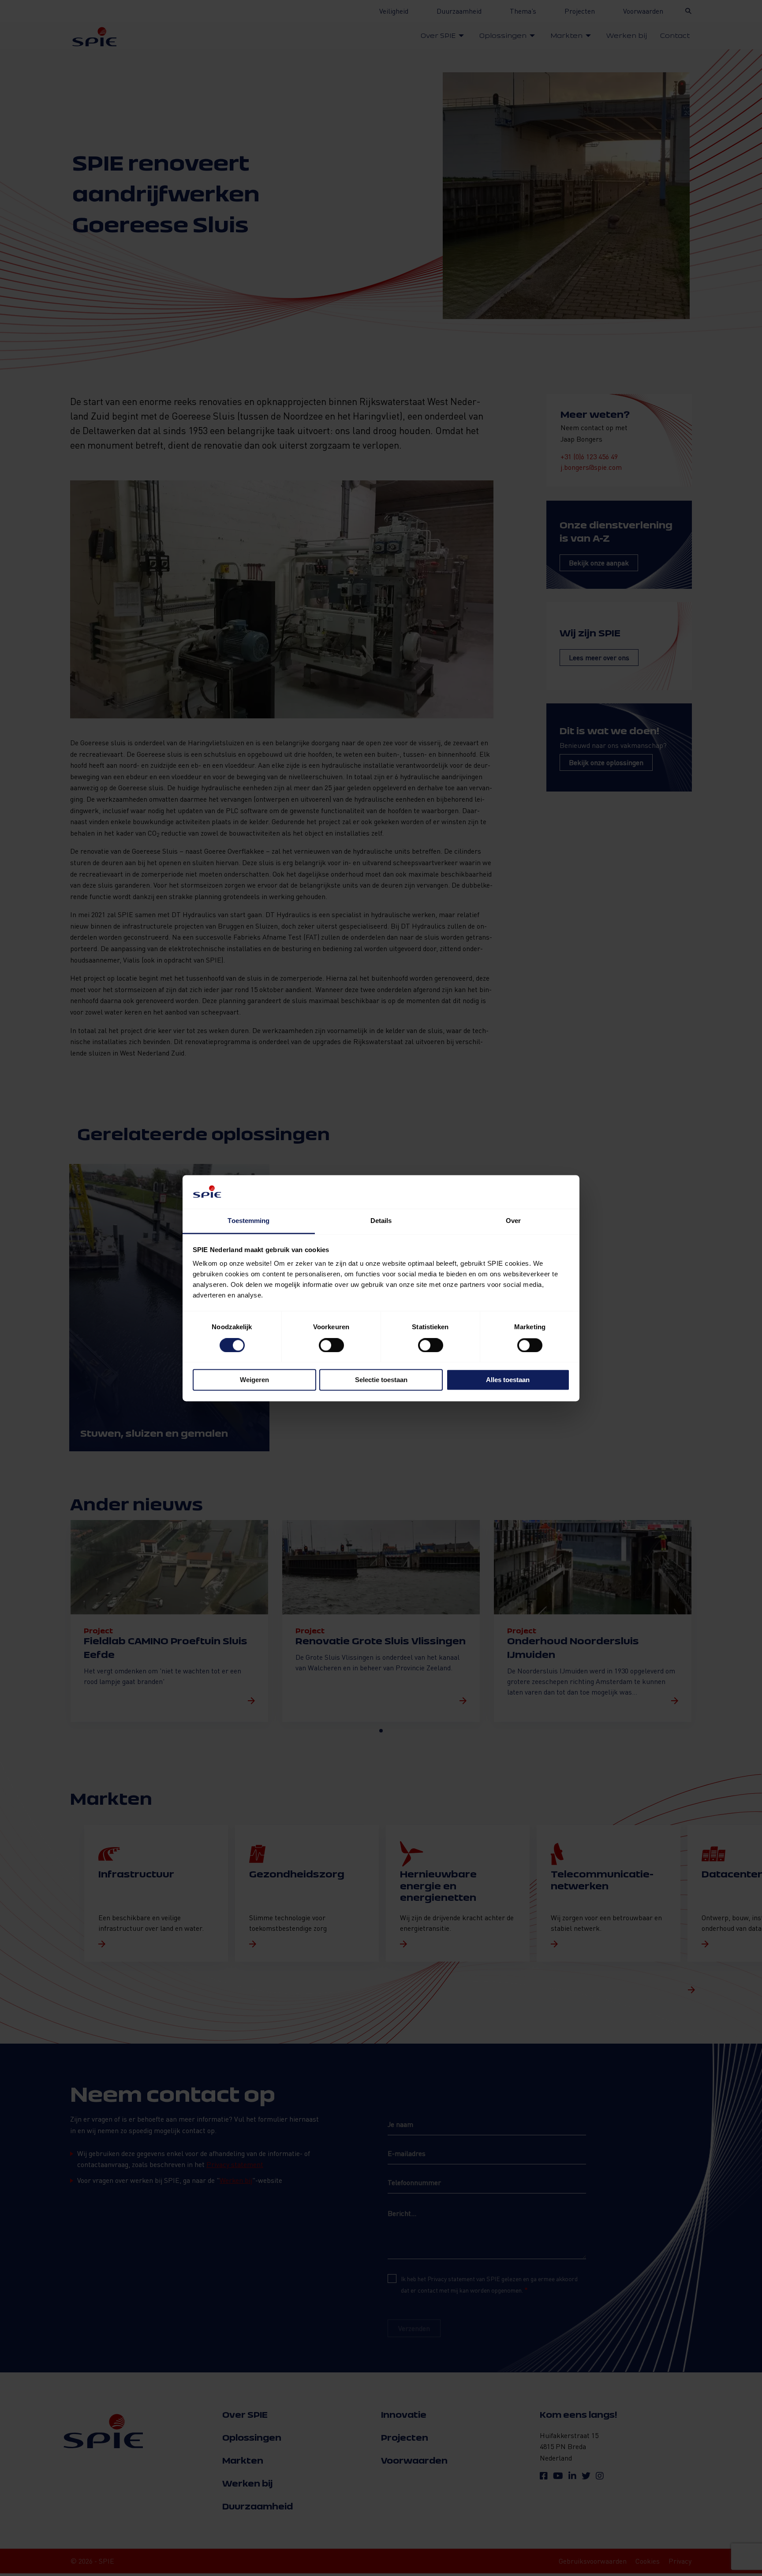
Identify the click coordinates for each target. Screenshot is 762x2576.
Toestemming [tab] (248, 1221)
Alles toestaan (508, 1380)
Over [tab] (513, 1221)
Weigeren (254, 1380)
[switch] (331, 1345)
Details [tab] (381, 1221)
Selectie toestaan (381, 1380)
